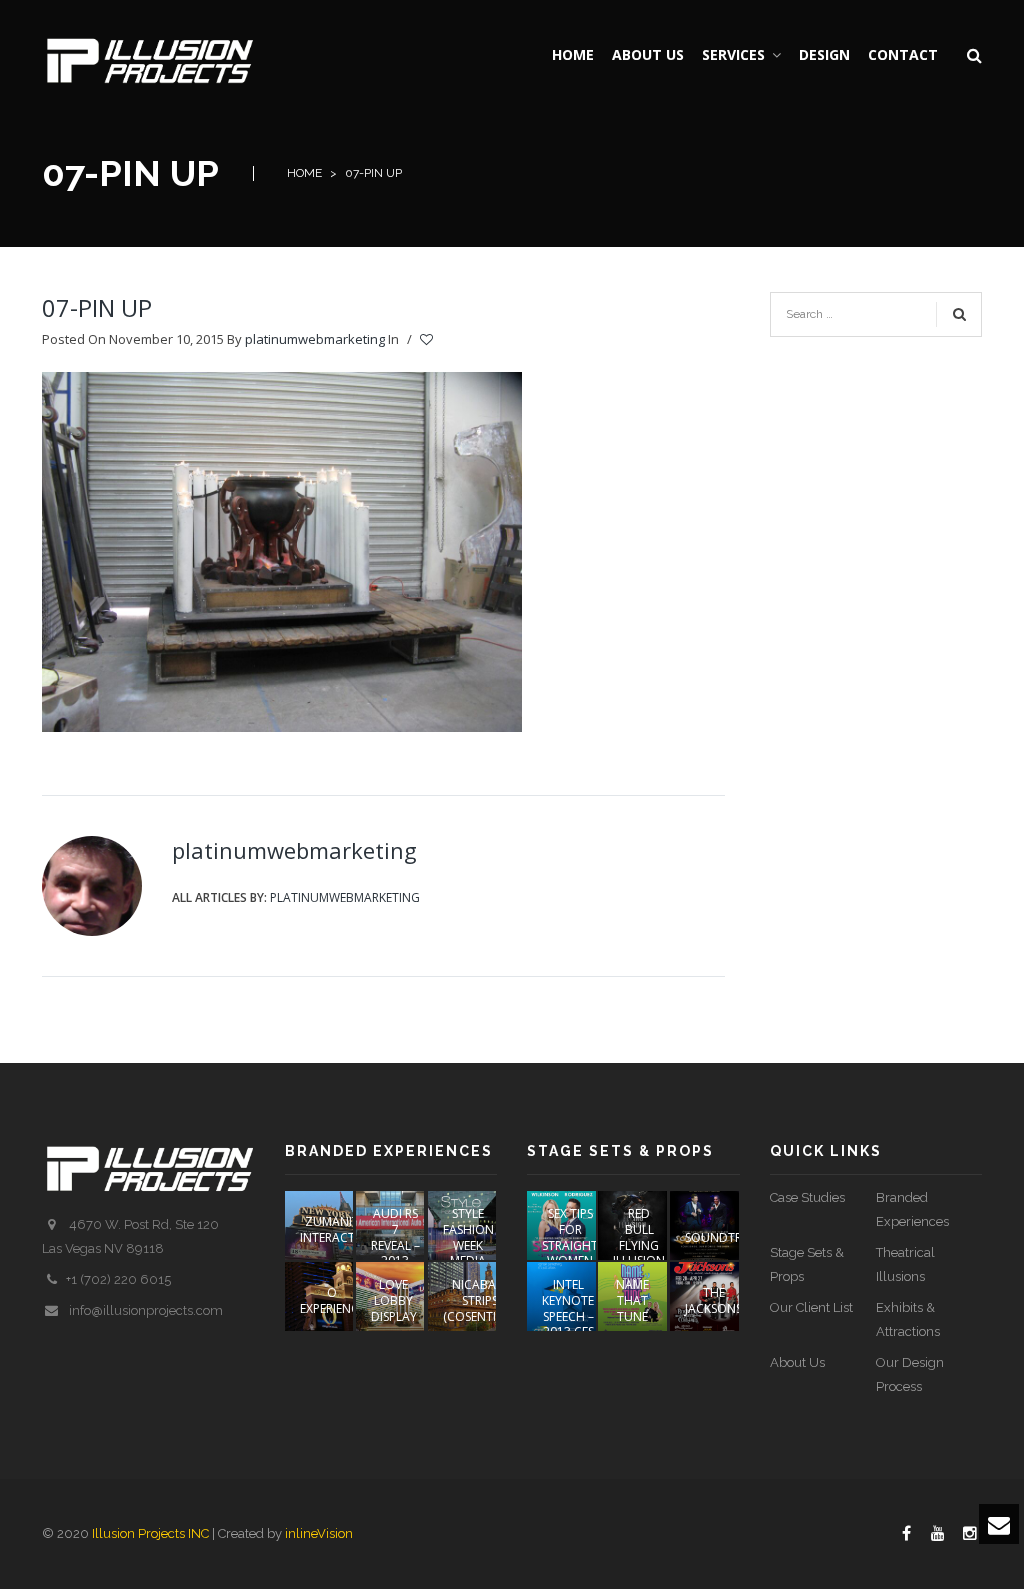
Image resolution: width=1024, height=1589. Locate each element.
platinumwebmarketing (315, 339)
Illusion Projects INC (150, 1533)
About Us (797, 1362)
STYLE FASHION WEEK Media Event (468, 1244)
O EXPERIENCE (332, 1300)
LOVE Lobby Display (394, 1300)
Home (304, 173)
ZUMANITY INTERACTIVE (335, 1229)
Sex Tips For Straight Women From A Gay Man (570, 1252)
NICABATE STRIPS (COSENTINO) (480, 1300)
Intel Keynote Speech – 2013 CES (568, 1308)
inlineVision (319, 1533)
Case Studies (807, 1197)
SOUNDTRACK (725, 1237)
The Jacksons (713, 1300)
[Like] (428, 340)
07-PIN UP (97, 307)
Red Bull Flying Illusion (639, 1237)
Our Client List (811, 1307)
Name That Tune (632, 1300)
